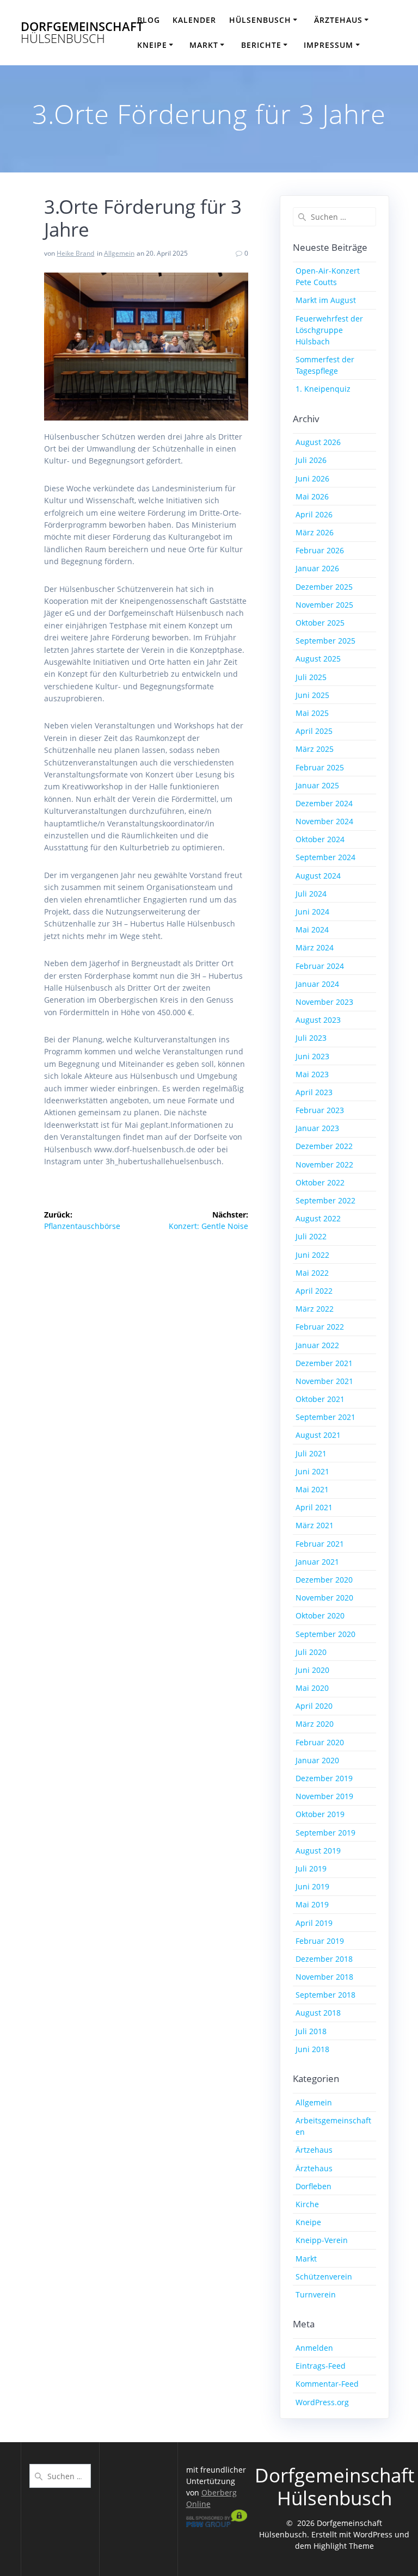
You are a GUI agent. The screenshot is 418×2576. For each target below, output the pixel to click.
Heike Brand (75, 253)
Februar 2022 (320, 1327)
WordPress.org (322, 2402)
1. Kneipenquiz (323, 389)
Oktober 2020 (320, 1616)
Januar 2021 (317, 1562)
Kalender (194, 20)
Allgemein (119, 253)
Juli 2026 (311, 460)
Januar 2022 (317, 1345)
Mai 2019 (312, 1904)
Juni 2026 (312, 478)
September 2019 (325, 1833)
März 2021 (315, 1525)
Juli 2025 (311, 677)
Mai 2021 (312, 1489)
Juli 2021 (311, 1453)
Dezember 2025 (324, 587)
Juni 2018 (312, 2049)
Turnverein (316, 2294)
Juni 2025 (312, 695)
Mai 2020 (312, 1688)
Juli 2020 (311, 1652)
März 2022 (315, 1309)
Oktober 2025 (320, 623)
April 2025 (314, 731)
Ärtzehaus (314, 2150)
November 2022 (324, 1165)
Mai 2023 (312, 1074)
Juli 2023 (311, 1038)
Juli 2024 (311, 894)
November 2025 (324, 605)
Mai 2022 (312, 1273)
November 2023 (324, 1002)
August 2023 (318, 1020)
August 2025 (318, 659)
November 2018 (324, 1977)
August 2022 (318, 1218)
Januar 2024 (317, 984)
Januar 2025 (317, 785)
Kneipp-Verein (322, 2240)
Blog (149, 20)
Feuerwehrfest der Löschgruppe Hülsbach (329, 330)
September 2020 (325, 1634)
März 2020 (315, 1724)
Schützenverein (324, 2277)
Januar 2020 (317, 1760)
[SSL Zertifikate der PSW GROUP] (217, 2524)
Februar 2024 (320, 966)
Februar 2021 (320, 1544)
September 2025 (325, 641)
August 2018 (318, 2013)
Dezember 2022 (324, 1146)
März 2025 (315, 749)
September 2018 (325, 1995)
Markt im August (326, 300)
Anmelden (314, 2348)
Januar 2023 (317, 1128)
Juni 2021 (312, 1471)
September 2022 (325, 1200)
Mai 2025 (312, 713)
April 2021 (314, 1507)
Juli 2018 (311, 2031)
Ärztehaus (314, 2168)
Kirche (307, 2204)
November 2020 (324, 1598)
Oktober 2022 (320, 1182)
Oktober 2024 (320, 839)
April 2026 (314, 514)
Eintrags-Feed (321, 2366)
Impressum (328, 45)
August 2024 (318, 876)
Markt (204, 45)
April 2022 (314, 1291)
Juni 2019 (312, 1886)
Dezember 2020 (324, 1580)
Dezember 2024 (324, 803)
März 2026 (315, 532)
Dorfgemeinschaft (82, 33)
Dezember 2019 (324, 1778)
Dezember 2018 (324, 1959)
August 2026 (318, 442)
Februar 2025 (320, 767)
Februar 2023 (320, 1110)
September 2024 (325, 857)
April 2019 (314, 1923)
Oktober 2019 (320, 1814)
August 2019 (318, 1851)
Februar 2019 (320, 1941)
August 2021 (318, 1435)
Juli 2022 (311, 1236)
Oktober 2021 (320, 1399)
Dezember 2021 (324, 1363)
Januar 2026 (317, 568)
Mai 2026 (312, 496)
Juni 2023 (312, 1056)
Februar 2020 (320, 1742)
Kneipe (308, 2222)
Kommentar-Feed (327, 2384)
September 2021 (325, 1417)
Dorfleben (313, 2186)
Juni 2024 (312, 912)
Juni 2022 (312, 1255)
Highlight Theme (344, 2546)
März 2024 (315, 947)
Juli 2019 (311, 1868)
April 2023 (314, 1092)
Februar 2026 (320, 550)
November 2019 (324, 1796)
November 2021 (324, 1381)
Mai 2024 (312, 929)
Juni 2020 (312, 1670)
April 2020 (314, 1706)
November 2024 (324, 821)
